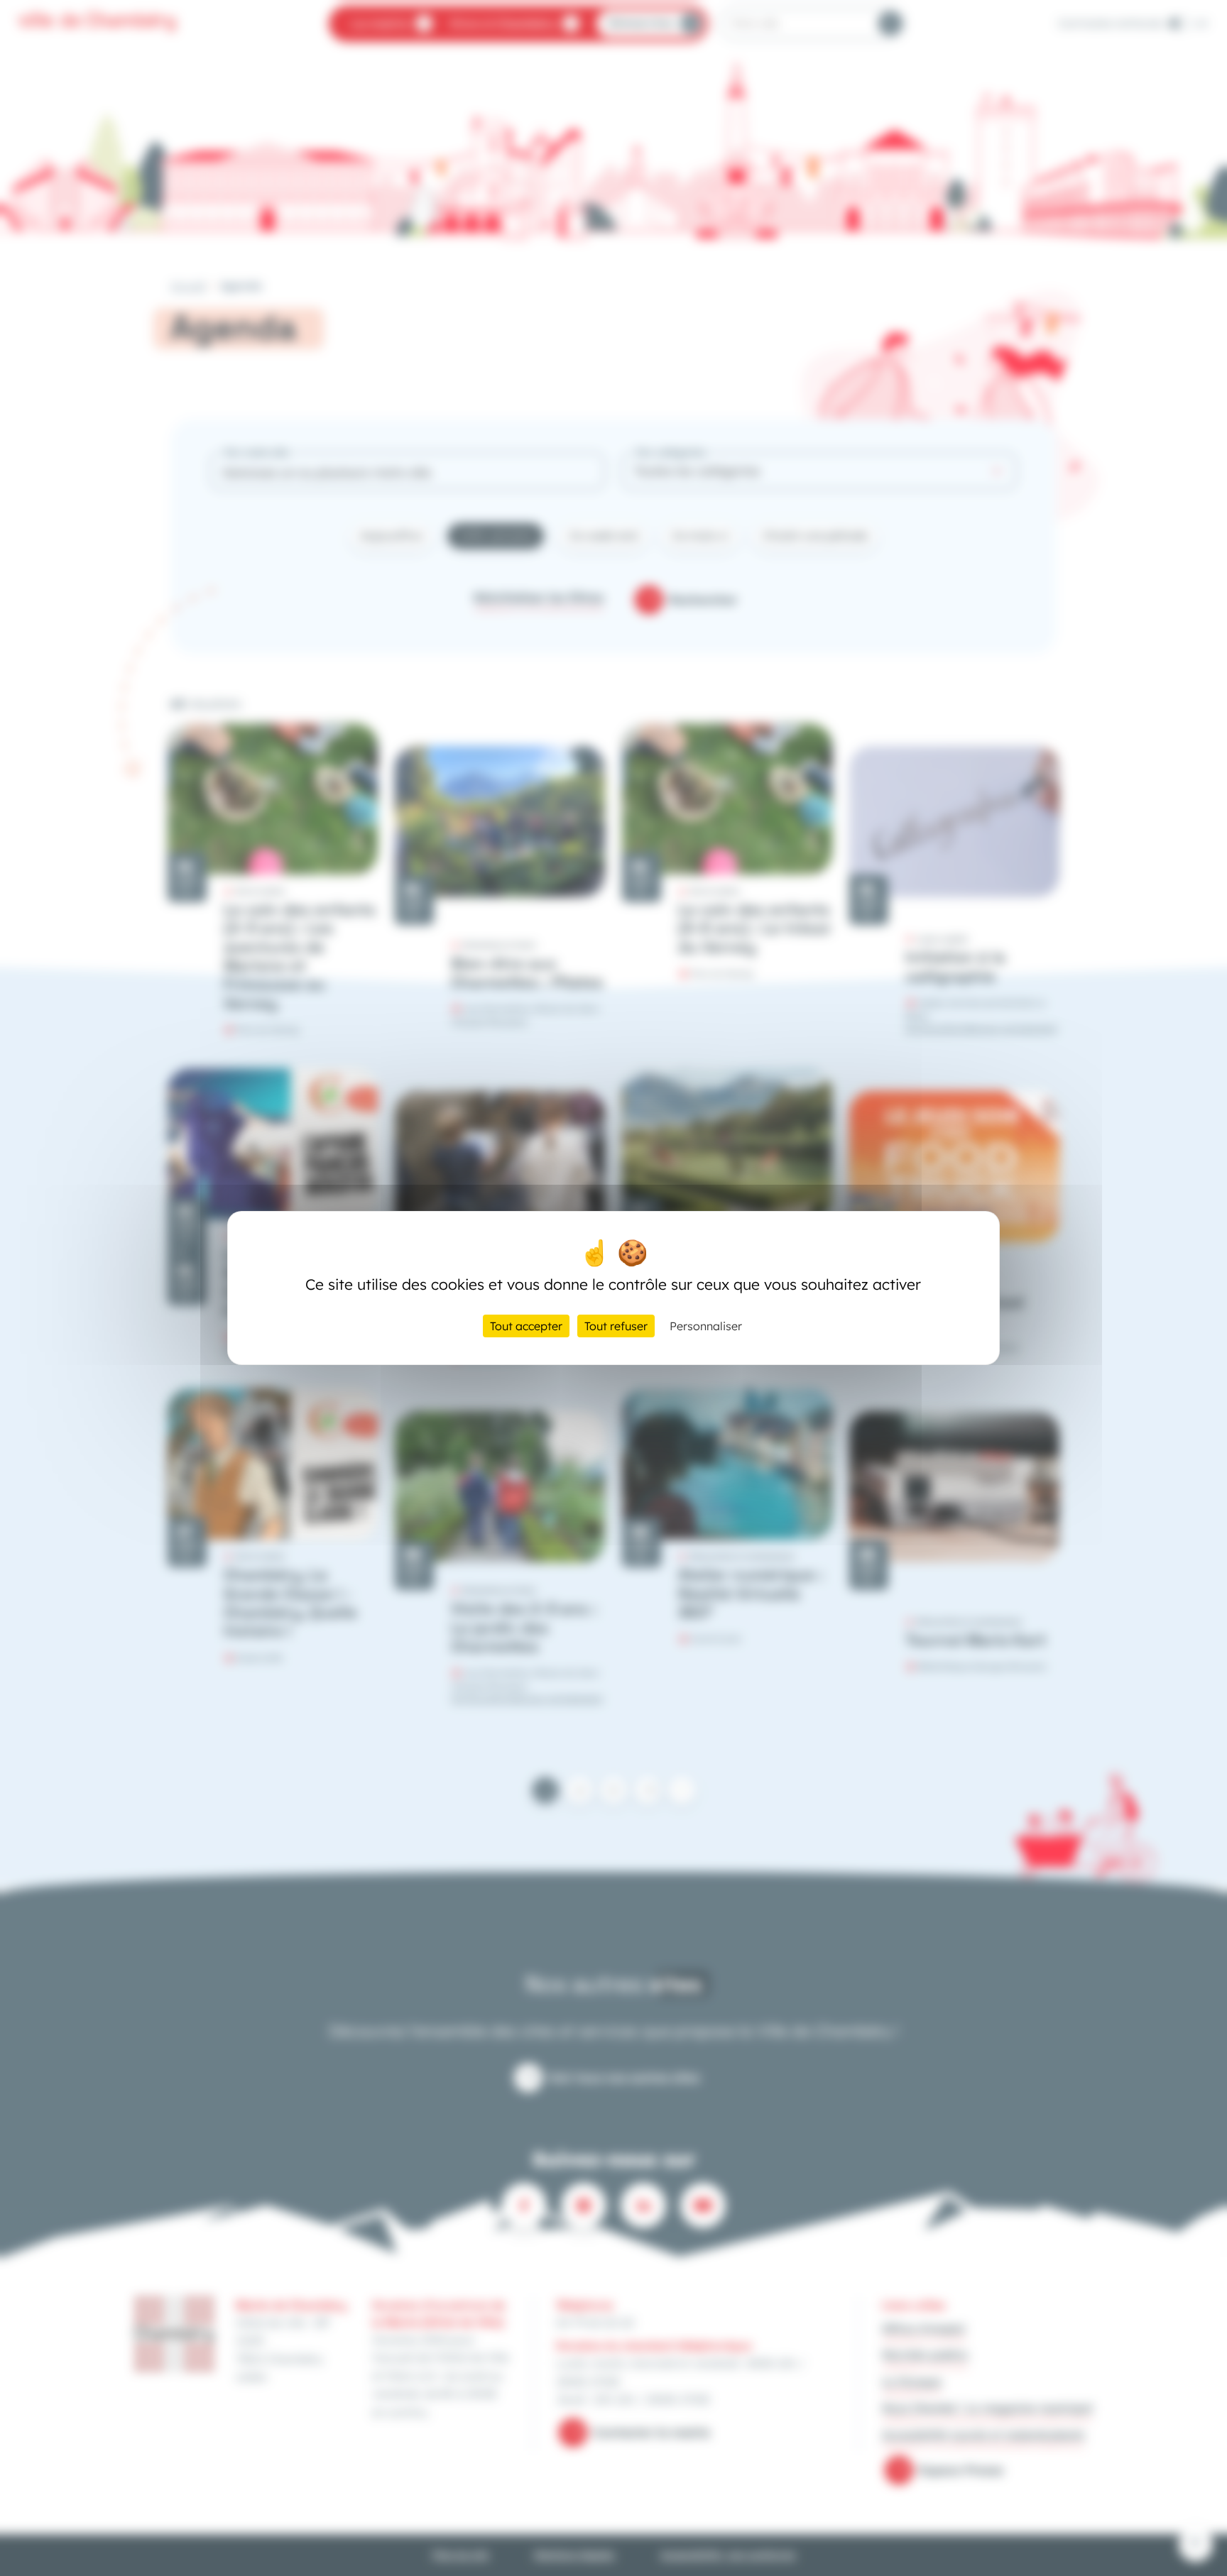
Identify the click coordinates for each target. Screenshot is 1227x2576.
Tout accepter (526, 1326)
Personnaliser (706, 1326)
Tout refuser (616, 1326)
